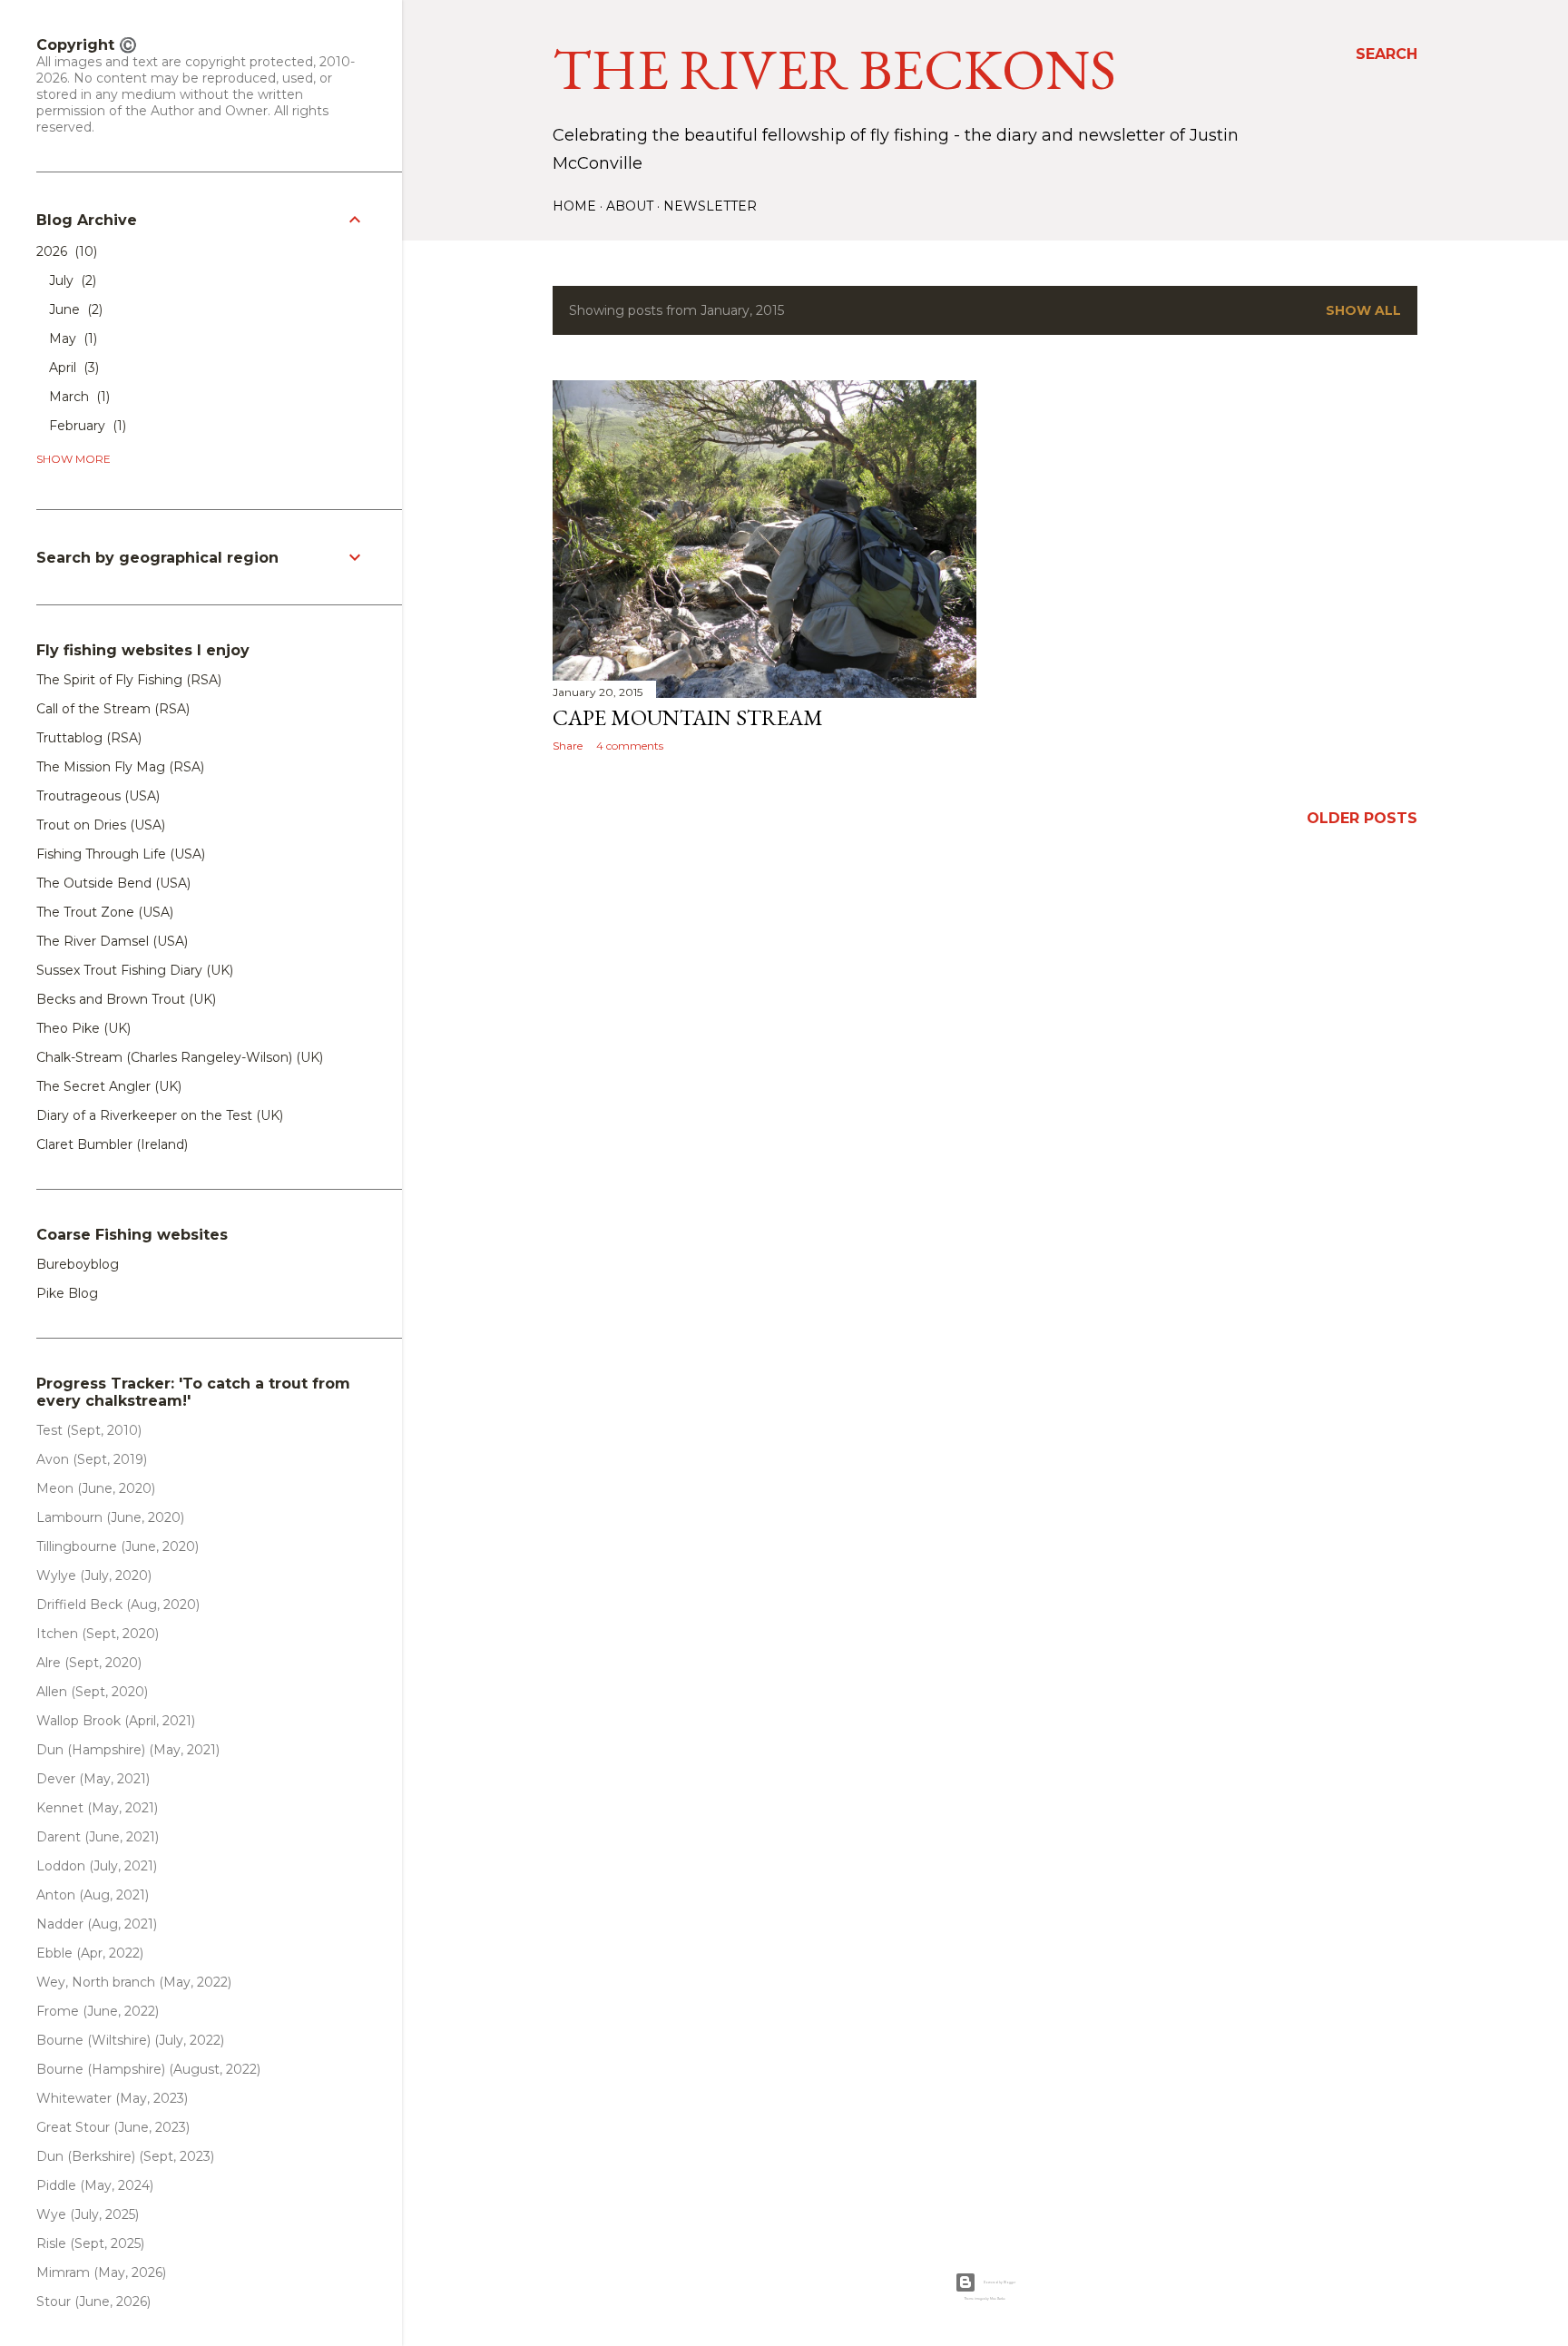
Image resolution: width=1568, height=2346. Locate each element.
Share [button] (568, 746)
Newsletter (710, 206)
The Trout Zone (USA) (105, 912)
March (78, 397)
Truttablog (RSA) (89, 738)
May (71, 339)
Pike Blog (67, 1293)
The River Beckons (834, 69)
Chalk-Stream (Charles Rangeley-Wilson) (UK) (180, 1057)
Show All (1363, 310)
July (71, 280)
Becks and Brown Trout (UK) (126, 999)
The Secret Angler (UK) (109, 1086)
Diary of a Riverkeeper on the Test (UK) (160, 1115)
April (72, 368)
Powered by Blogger (1000, 2282)
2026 (65, 251)
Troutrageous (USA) (98, 796)
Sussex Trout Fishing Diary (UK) (135, 970)
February (86, 426)
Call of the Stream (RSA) (113, 709)
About (630, 206)
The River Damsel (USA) (112, 941)
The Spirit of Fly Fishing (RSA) (129, 680)
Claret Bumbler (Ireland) (112, 1144)
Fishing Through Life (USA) (121, 854)
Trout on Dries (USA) (101, 825)
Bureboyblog (78, 1264)
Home (574, 206)
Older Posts (1362, 818)
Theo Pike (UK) (83, 1028)
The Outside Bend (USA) (113, 883)
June (74, 309)
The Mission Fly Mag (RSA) (120, 767)
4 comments (630, 746)
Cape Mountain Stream (688, 717)
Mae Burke (998, 2299)
